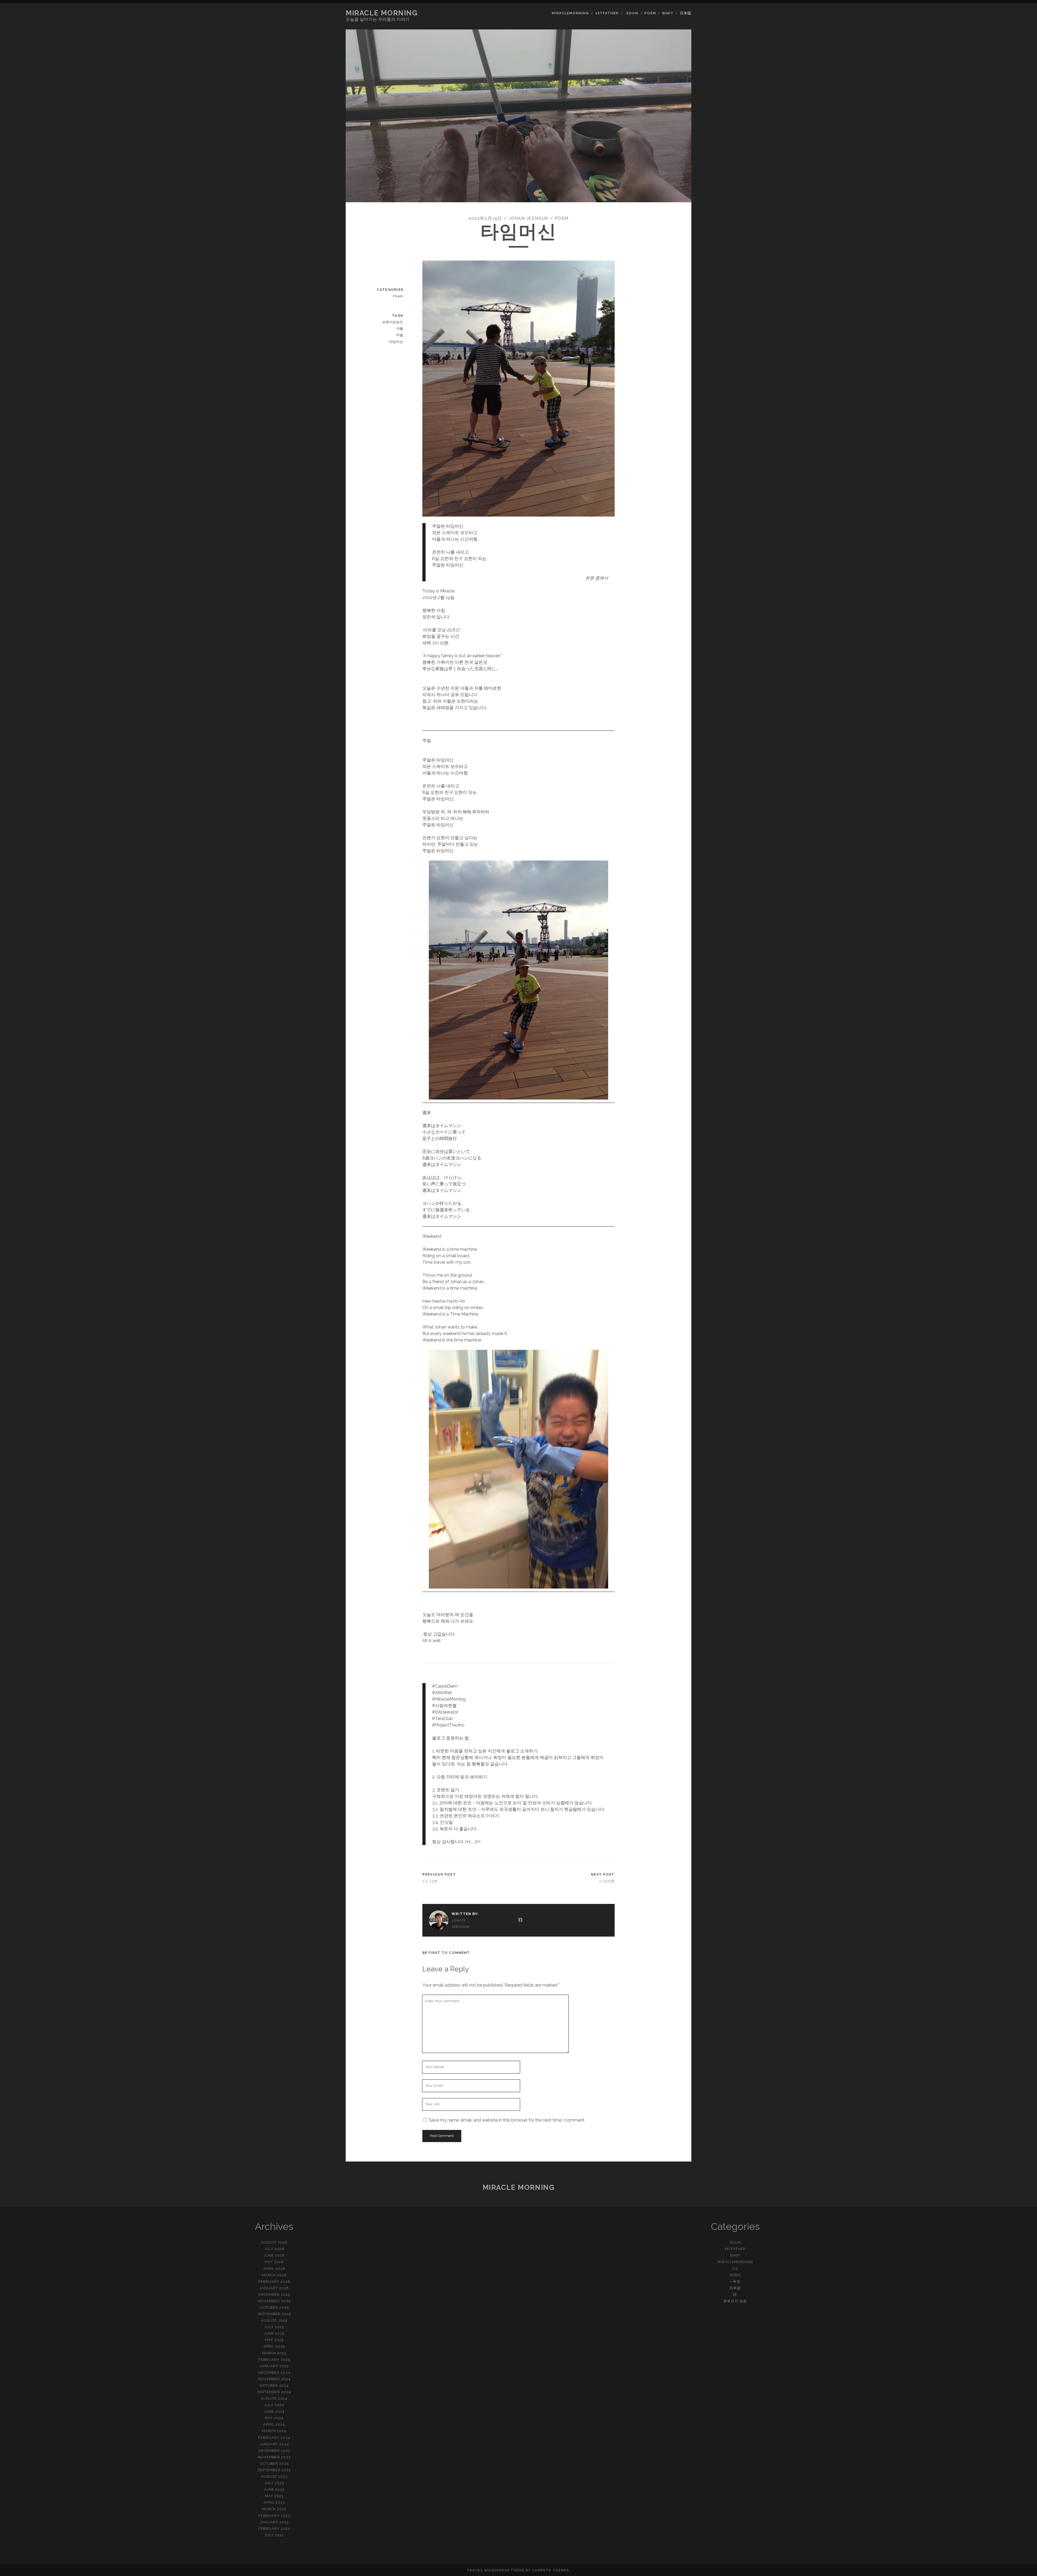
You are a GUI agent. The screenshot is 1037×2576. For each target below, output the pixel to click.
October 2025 (274, 2307)
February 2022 (274, 2529)
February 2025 (274, 2360)
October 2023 (274, 2464)
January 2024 (274, 2444)
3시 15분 (430, 1881)
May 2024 (274, 2418)
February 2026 (274, 2282)
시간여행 (607, 1881)
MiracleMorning (570, 13)
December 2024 (274, 2373)
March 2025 (274, 2353)
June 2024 (274, 2411)
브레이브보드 (393, 322)
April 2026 (274, 2269)
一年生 (735, 2282)
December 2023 (274, 2451)
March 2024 (274, 2431)
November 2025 (274, 2301)
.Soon (632, 13)
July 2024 (274, 2405)
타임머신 (396, 342)
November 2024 (274, 2379)
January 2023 (274, 2522)
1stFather (607, 13)
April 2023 (274, 2502)
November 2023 (274, 2457)
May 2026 (274, 2262)
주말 (400, 335)
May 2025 (274, 2340)
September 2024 (274, 2392)
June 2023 (274, 2489)
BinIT (668, 13)
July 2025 (274, 2327)
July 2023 (274, 2483)
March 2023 (274, 2509)
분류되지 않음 (735, 2301)
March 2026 (274, 2275)
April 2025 (274, 2346)
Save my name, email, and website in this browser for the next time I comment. (507, 2120)
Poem (650, 13)
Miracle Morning (382, 13)
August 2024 (274, 2398)
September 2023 (274, 2470)
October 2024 (274, 2386)
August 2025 (274, 2320)
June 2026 (274, 2255)
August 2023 (274, 2476)
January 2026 (274, 2288)
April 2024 (274, 2424)
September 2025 (274, 2314)
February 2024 (274, 2438)
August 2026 (274, 2242)
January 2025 (274, 2366)
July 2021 (274, 2535)
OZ (735, 2269)
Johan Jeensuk (529, 218)
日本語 (686, 13)
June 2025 (274, 2333)
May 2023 (274, 2496)
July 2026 (274, 2249)
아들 (400, 328)
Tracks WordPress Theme (496, 2570)
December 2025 (274, 2295)
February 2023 (274, 2516)
